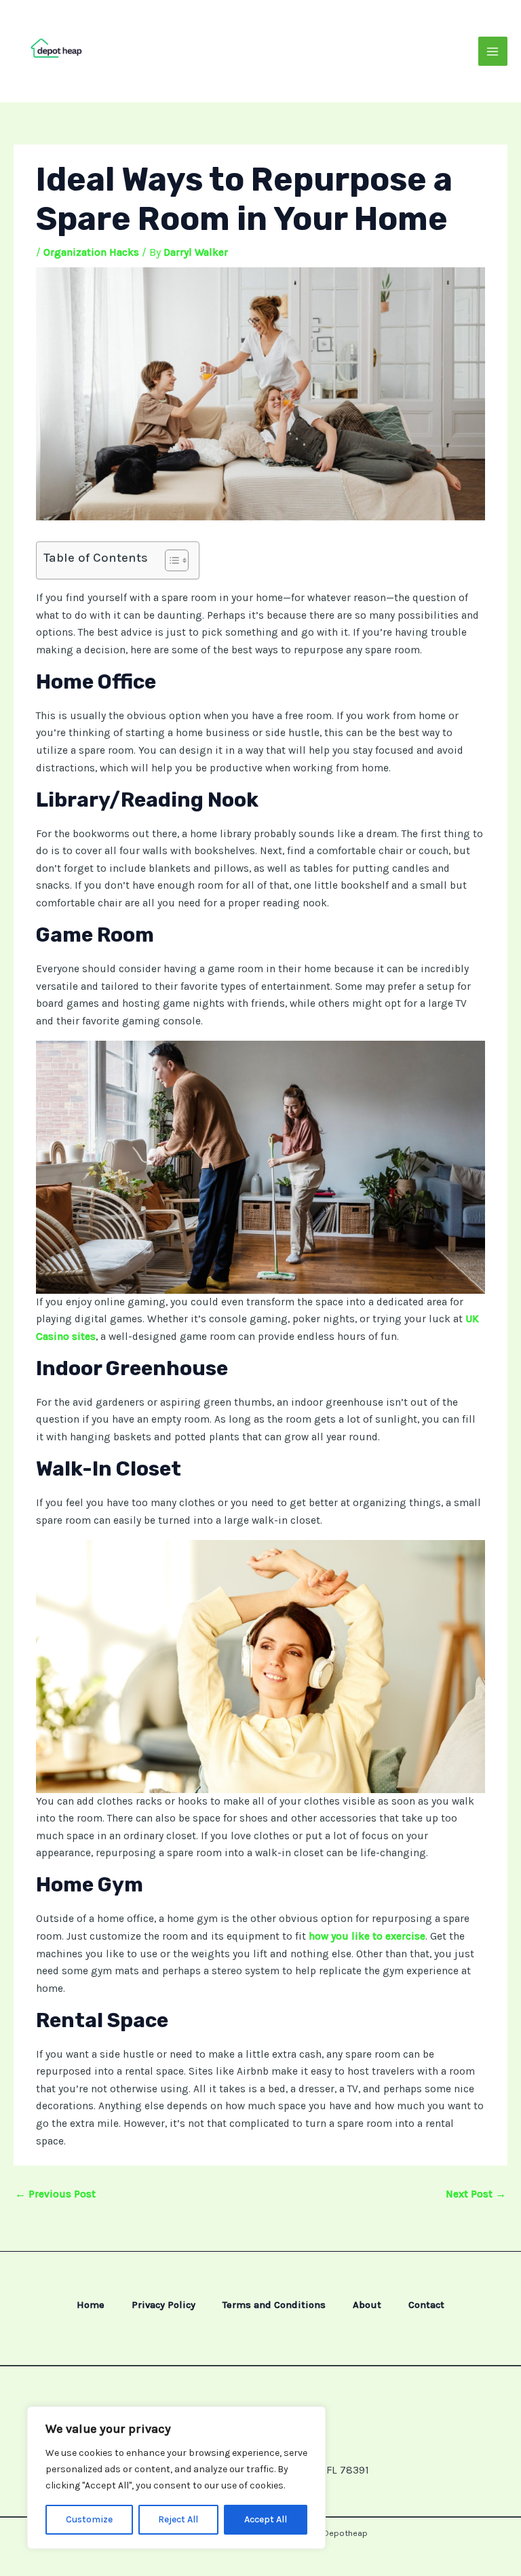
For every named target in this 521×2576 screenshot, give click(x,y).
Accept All (266, 2519)
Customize (89, 2519)
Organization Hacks (91, 252)
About (367, 2305)
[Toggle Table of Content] (170, 560)
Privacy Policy (163, 2305)
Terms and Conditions (274, 2305)
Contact (426, 2305)
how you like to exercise (366, 1936)
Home (91, 2305)
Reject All (178, 2519)
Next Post (476, 2194)
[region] (176, 2478)
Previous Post (55, 2194)
